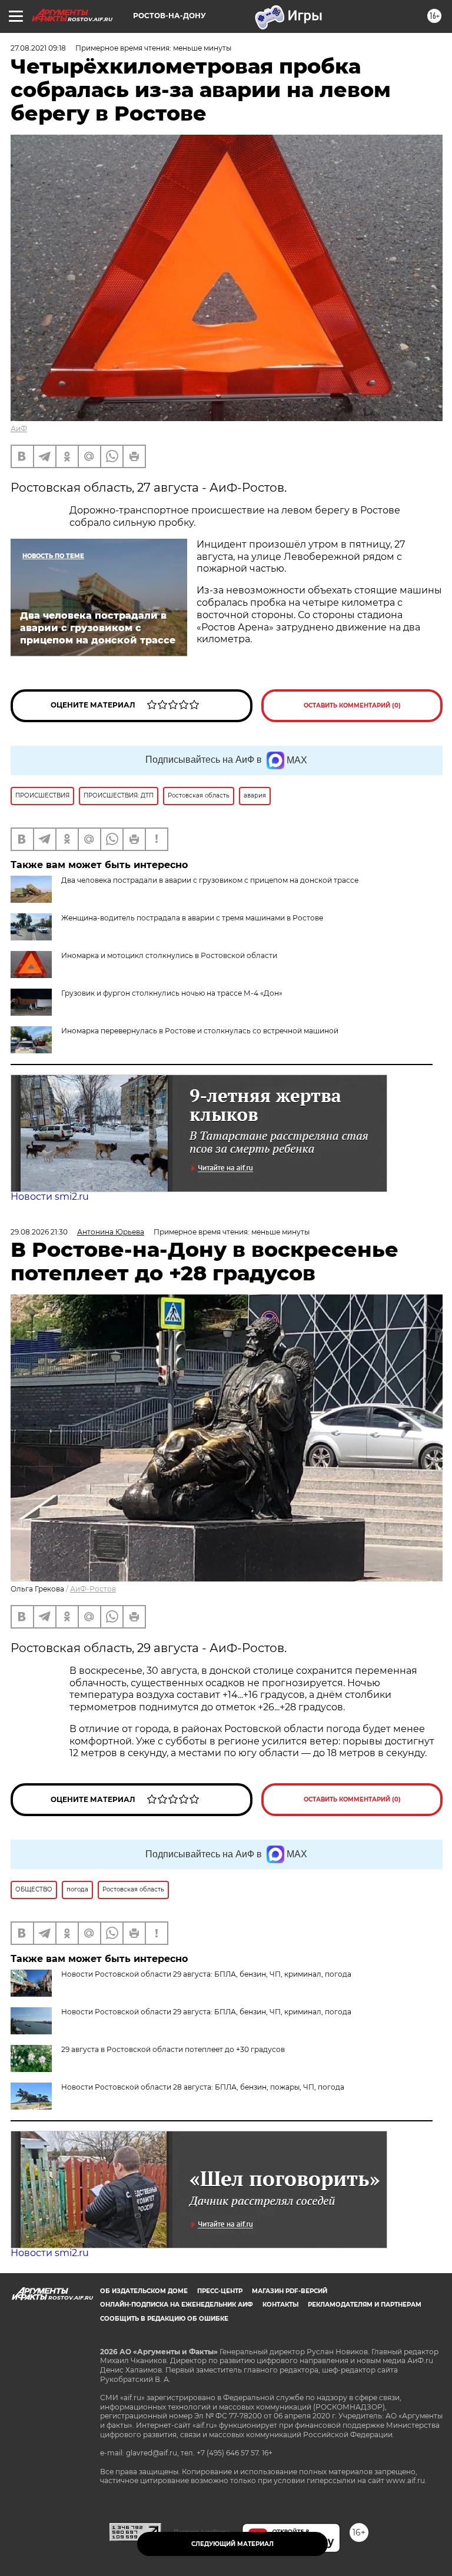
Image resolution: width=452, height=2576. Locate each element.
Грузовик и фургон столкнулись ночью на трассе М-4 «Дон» (172, 993)
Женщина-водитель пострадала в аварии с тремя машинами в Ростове (192, 918)
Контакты (280, 2305)
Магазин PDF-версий (290, 2291)
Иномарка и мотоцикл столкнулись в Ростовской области (169, 955)
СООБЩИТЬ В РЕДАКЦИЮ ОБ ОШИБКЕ (164, 2319)
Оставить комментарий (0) (352, 705)
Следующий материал (232, 2544)
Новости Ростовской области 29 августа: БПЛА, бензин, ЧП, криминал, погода (206, 2012)
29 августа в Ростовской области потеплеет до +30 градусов (173, 2049)
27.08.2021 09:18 (38, 48)
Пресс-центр (220, 2291)
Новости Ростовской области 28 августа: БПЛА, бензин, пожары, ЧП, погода (203, 2087)
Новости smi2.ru (50, 1197)
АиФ (19, 428)
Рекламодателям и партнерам (365, 2305)
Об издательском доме (144, 2291)
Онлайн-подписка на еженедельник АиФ (177, 2305)
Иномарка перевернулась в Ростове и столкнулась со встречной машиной (200, 1031)
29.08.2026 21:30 (39, 1232)
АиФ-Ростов (93, 1589)
